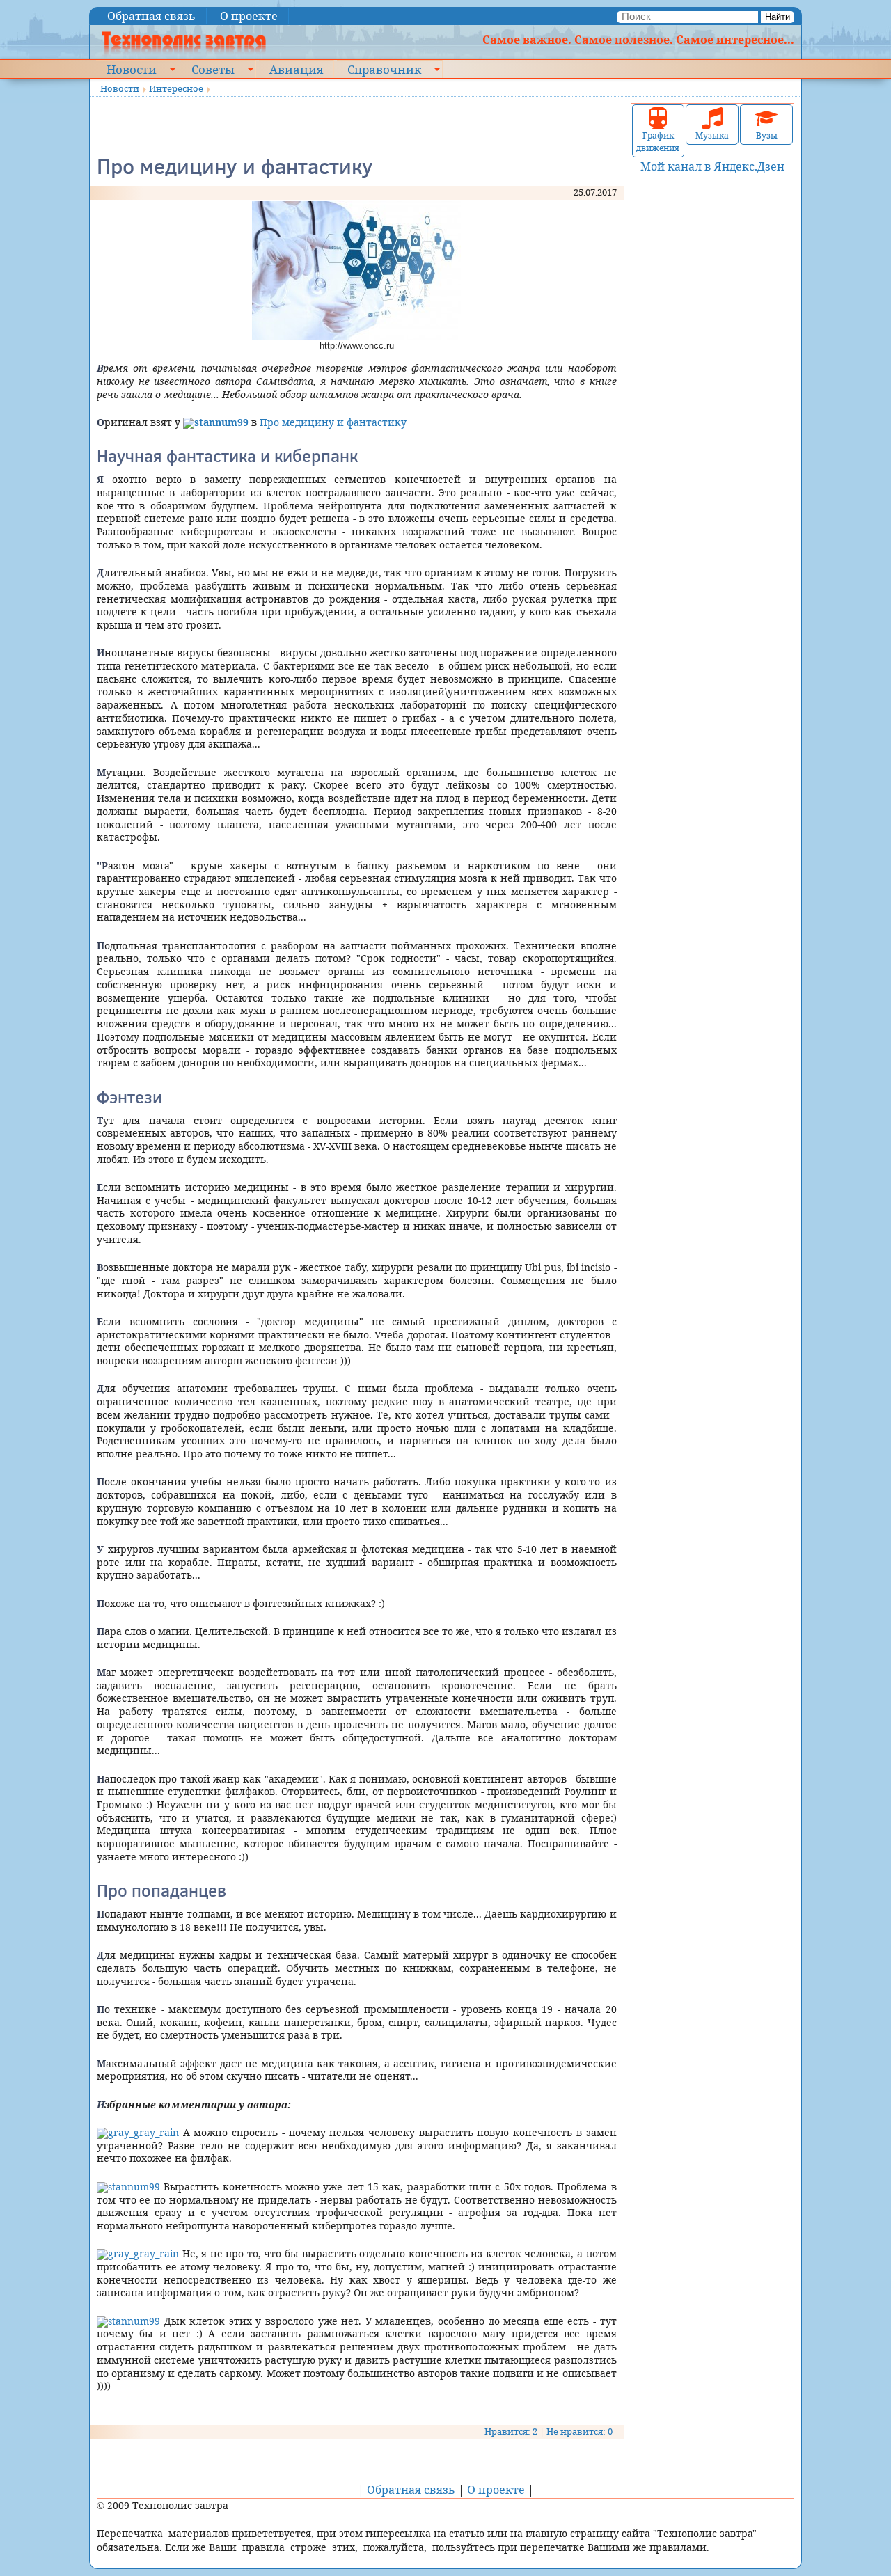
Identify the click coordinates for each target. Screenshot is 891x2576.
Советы (213, 69)
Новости (132, 69)
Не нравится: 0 (579, 2431)
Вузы (767, 135)
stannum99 (134, 2187)
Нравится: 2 (511, 2431)
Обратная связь (151, 16)
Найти (778, 17)
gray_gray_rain (143, 2132)
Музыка (712, 135)
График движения (658, 142)
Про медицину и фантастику (333, 422)
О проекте (249, 16)
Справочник (384, 69)
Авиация (296, 69)
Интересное (176, 88)
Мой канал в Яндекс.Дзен (712, 166)
